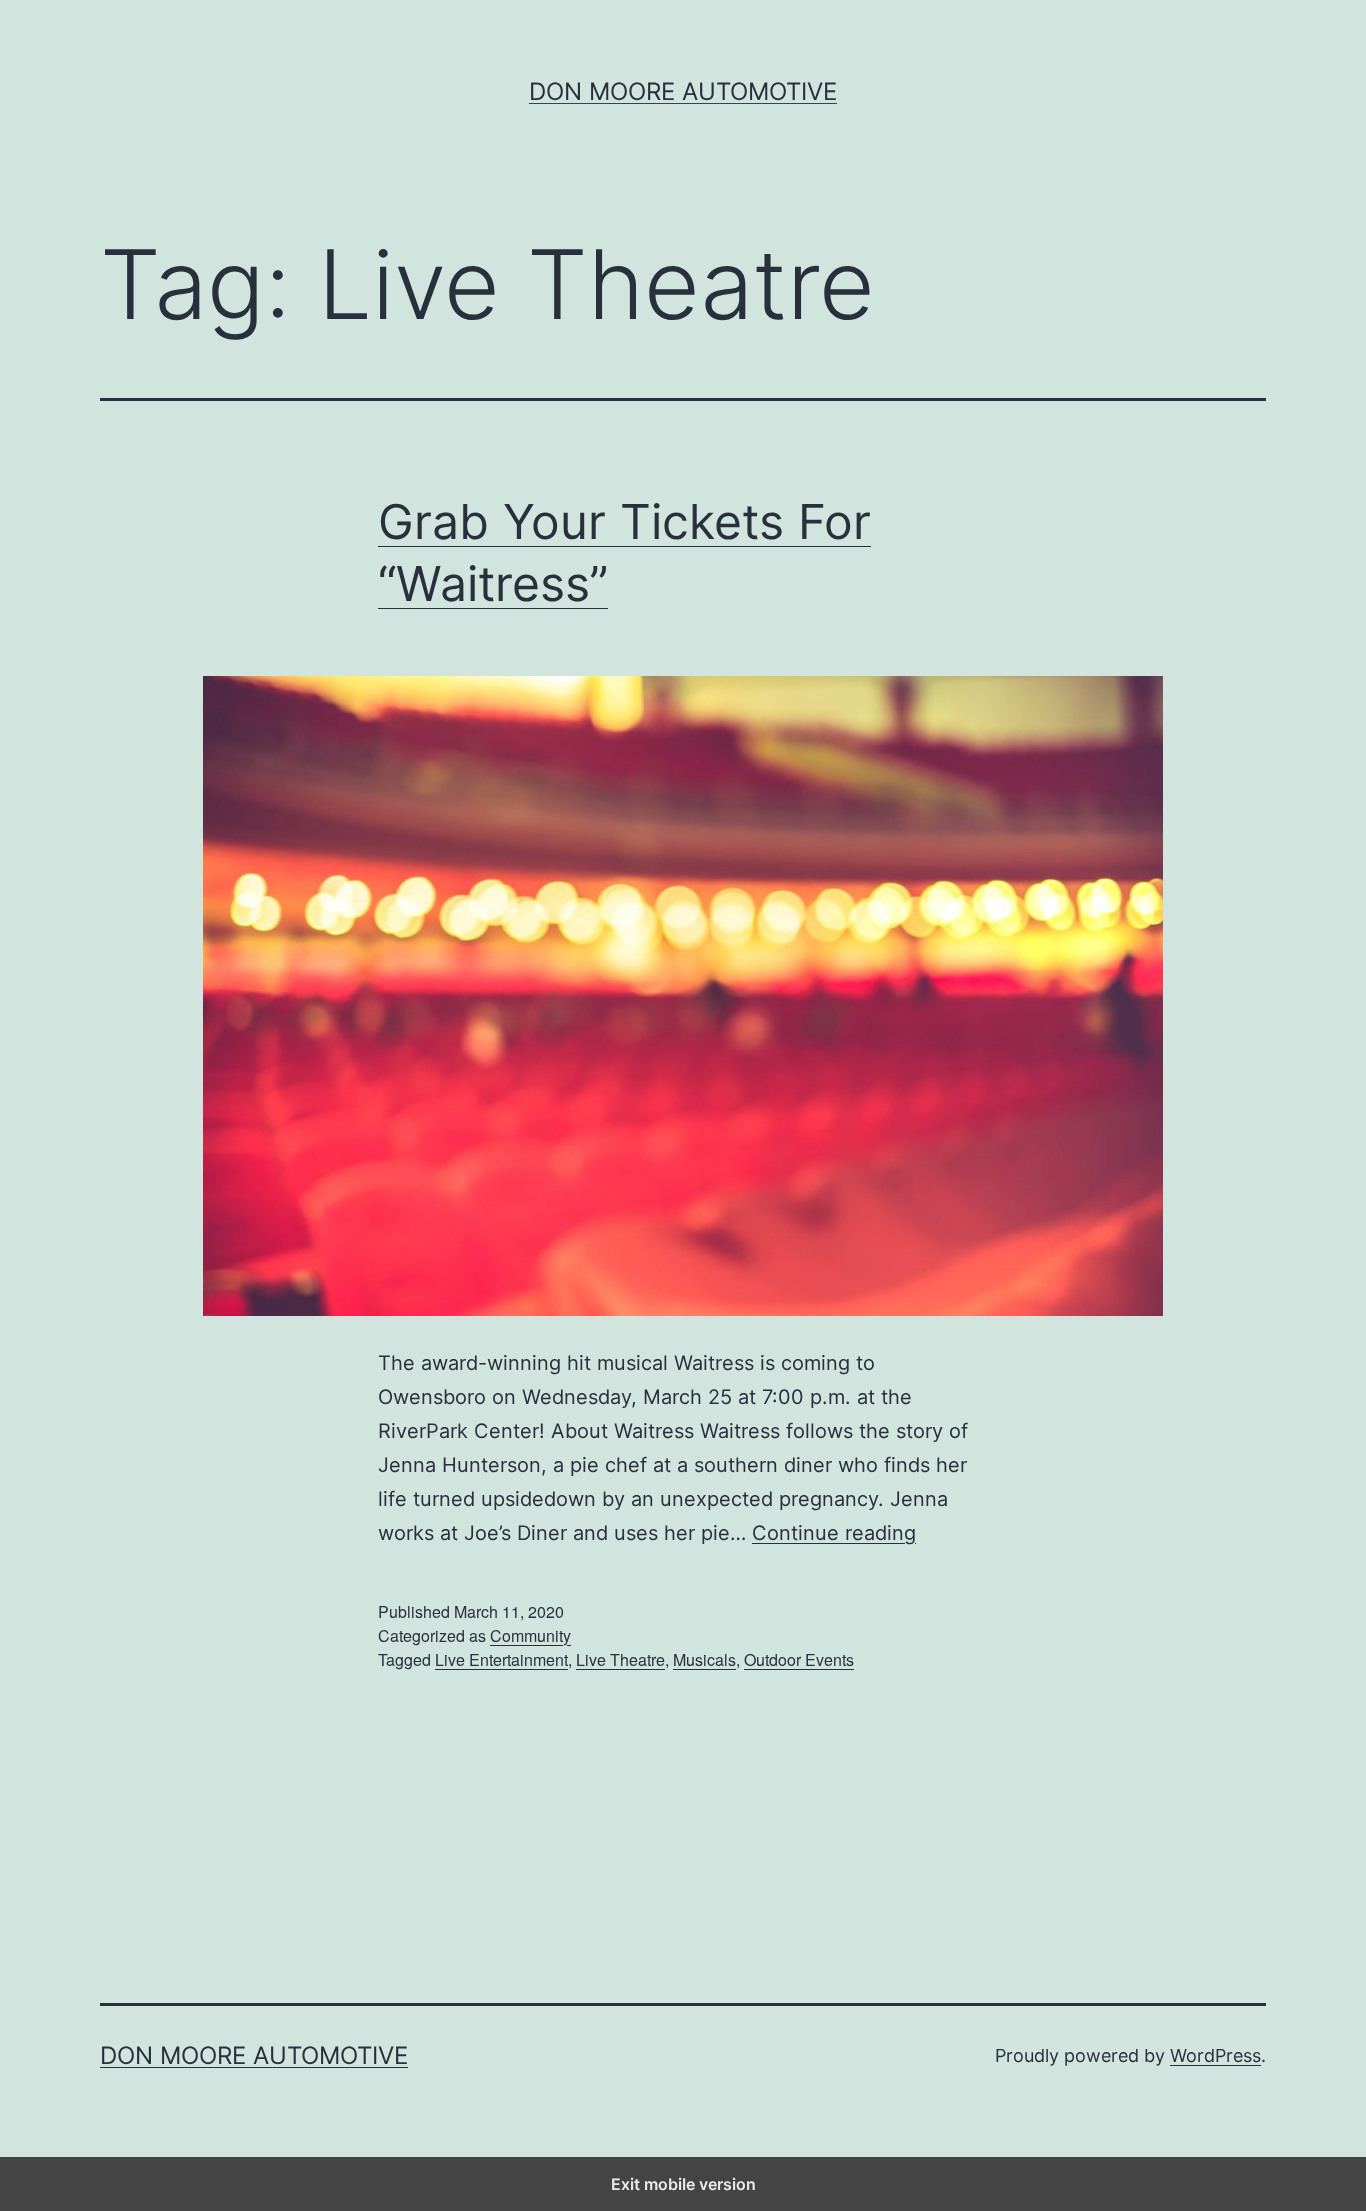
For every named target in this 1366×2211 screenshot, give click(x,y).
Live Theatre (620, 1659)
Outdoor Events (799, 1659)
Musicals (704, 1659)
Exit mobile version (683, 2184)
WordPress (1215, 2055)
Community (530, 1635)
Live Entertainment (501, 1659)
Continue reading (834, 1533)
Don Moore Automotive (683, 91)
